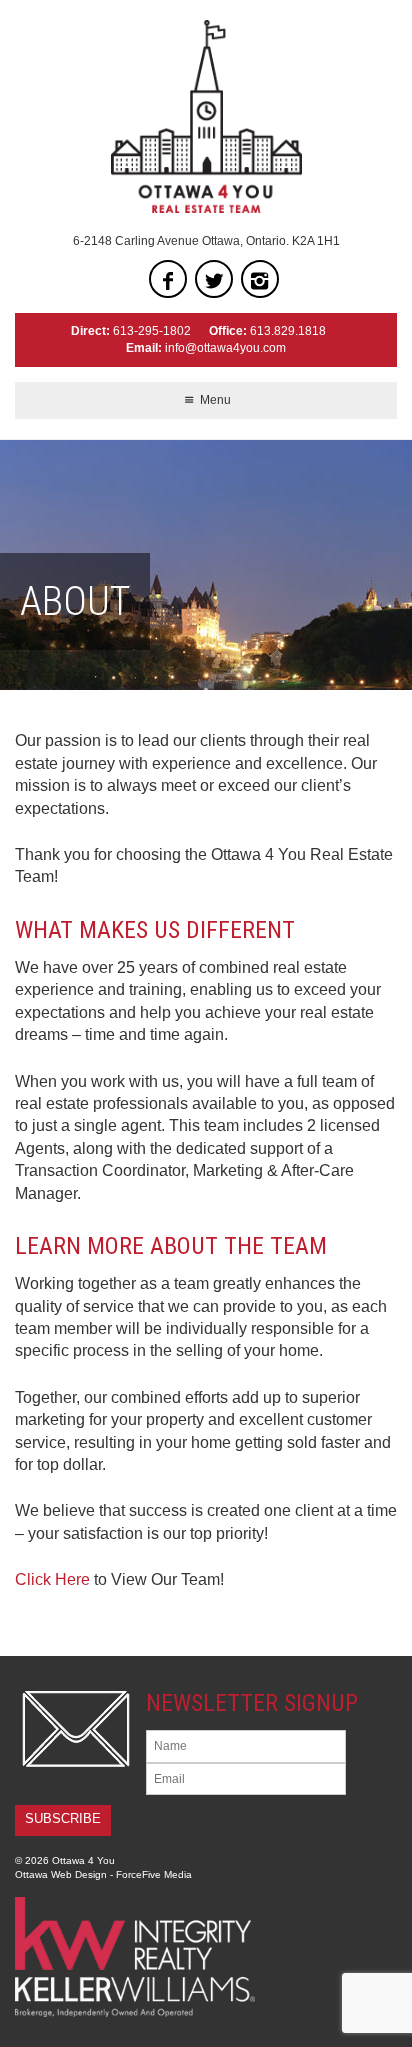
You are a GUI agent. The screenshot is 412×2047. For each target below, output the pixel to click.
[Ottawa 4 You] (206, 116)
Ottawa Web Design (61, 1874)
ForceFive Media (154, 1874)
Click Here (52, 1579)
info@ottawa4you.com (225, 348)
